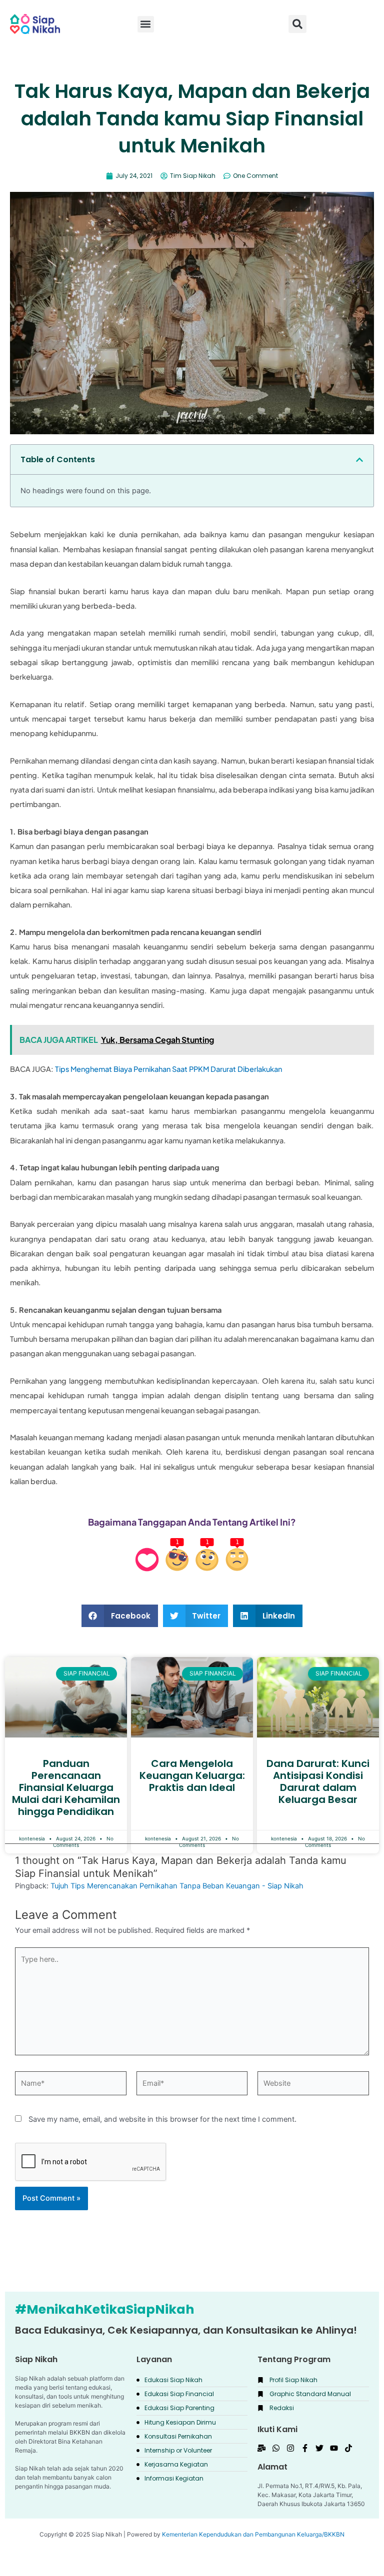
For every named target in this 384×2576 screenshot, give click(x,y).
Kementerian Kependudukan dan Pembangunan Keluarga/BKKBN (253, 2534)
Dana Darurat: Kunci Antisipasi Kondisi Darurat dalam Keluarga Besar (318, 1781)
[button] (297, 24)
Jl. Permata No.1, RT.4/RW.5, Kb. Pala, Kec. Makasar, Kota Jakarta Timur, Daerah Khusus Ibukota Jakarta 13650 (311, 2495)
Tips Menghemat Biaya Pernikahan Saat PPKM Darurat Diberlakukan (168, 1069)
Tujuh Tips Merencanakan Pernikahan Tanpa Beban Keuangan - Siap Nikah (177, 1886)
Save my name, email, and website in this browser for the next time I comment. (162, 2119)
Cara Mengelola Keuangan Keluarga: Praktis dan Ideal (192, 1775)
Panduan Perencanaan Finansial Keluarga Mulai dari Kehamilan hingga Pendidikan (66, 1787)
